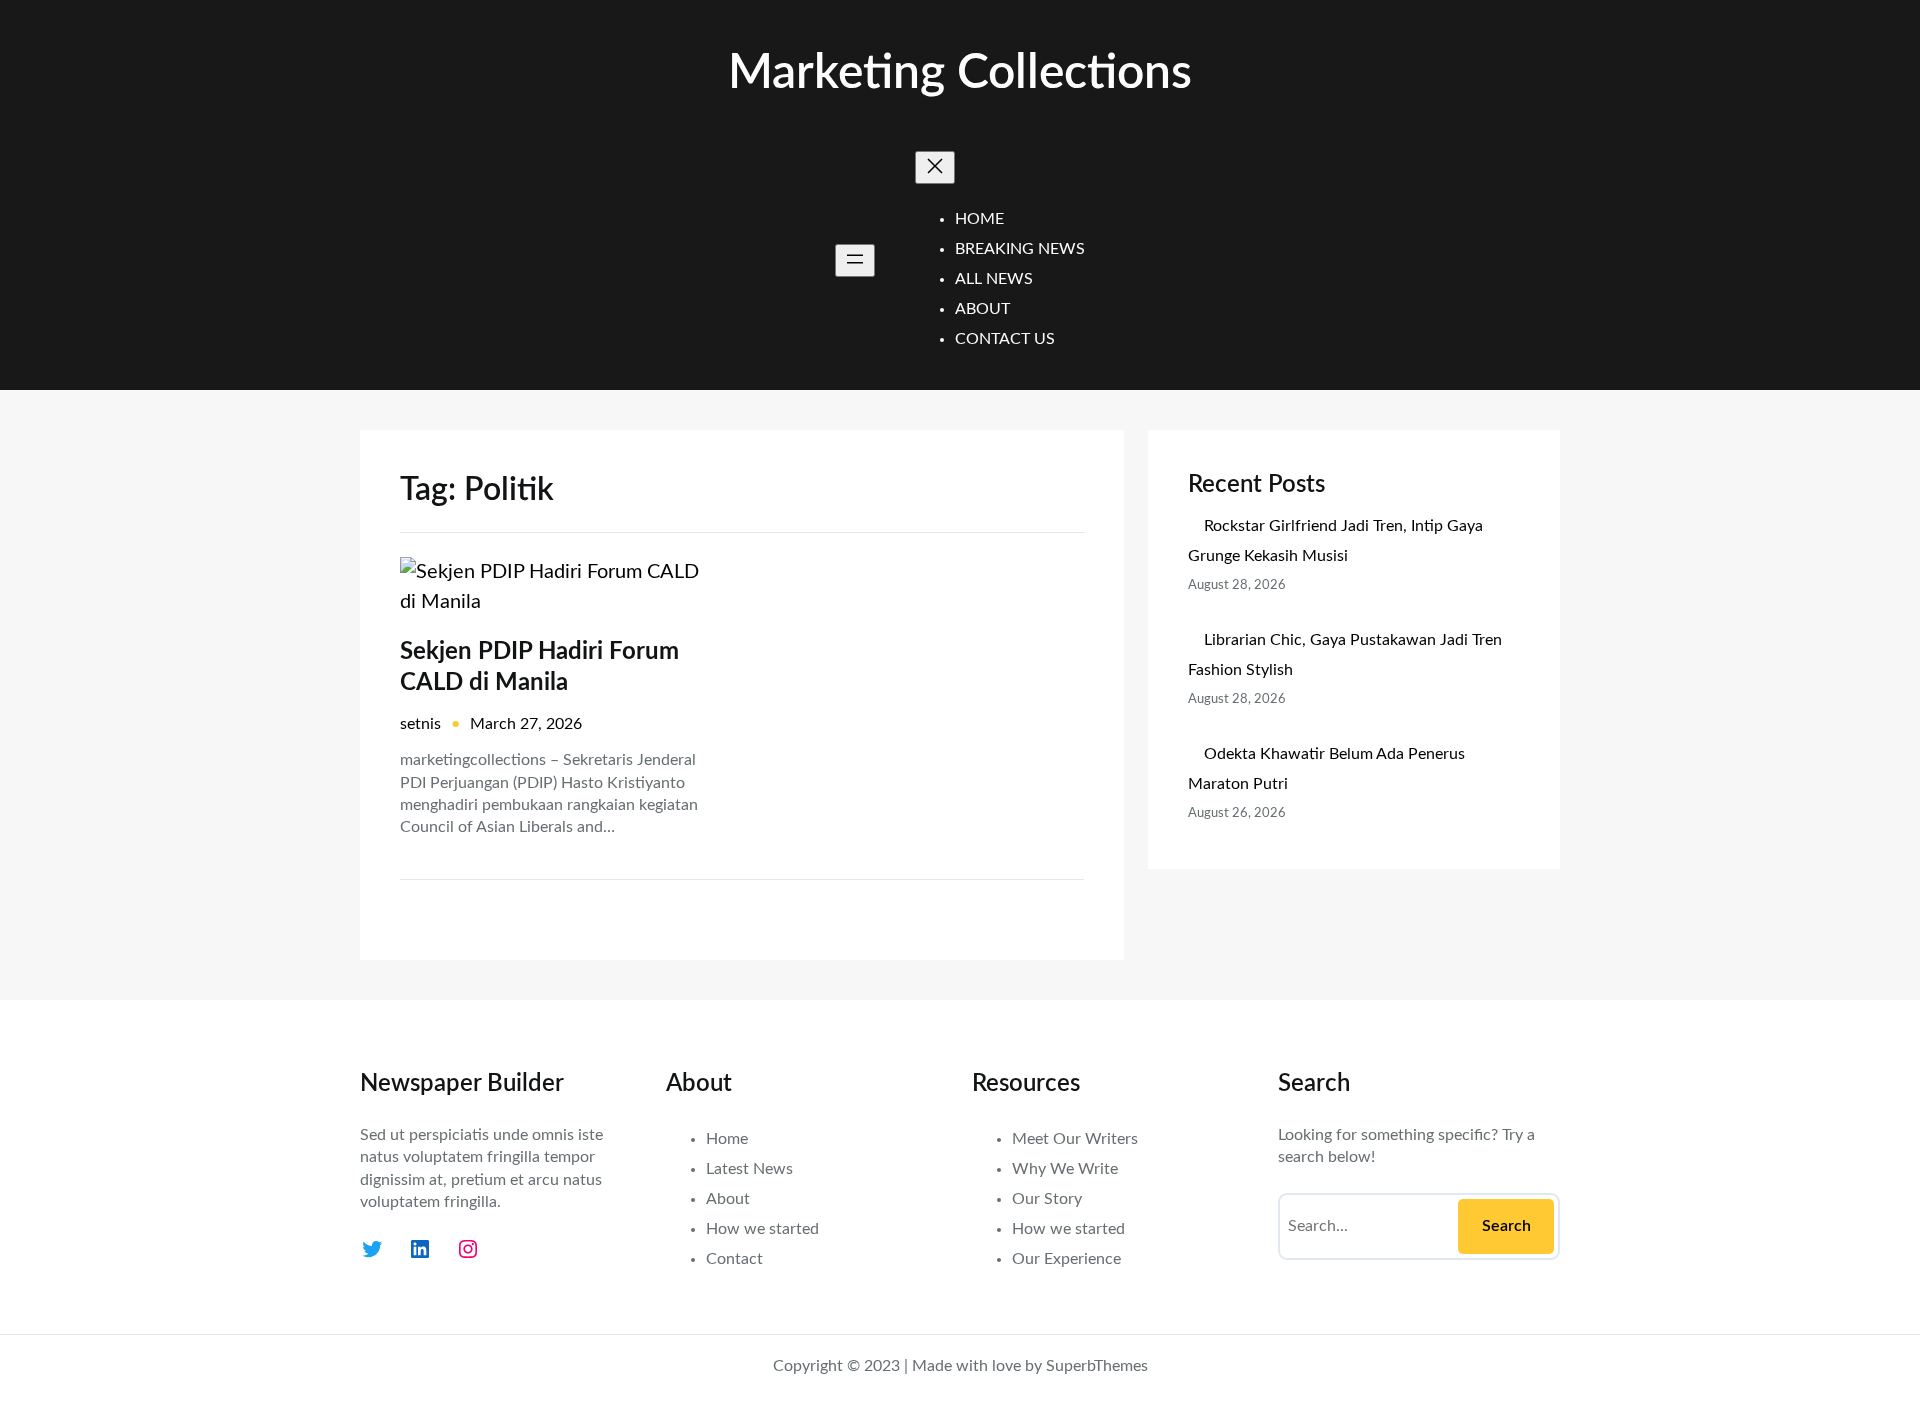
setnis (420, 724)
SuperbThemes (1097, 1366)
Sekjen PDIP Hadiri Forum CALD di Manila (539, 667)
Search (1506, 1226)
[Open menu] (855, 260)
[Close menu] (935, 167)
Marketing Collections (960, 73)
